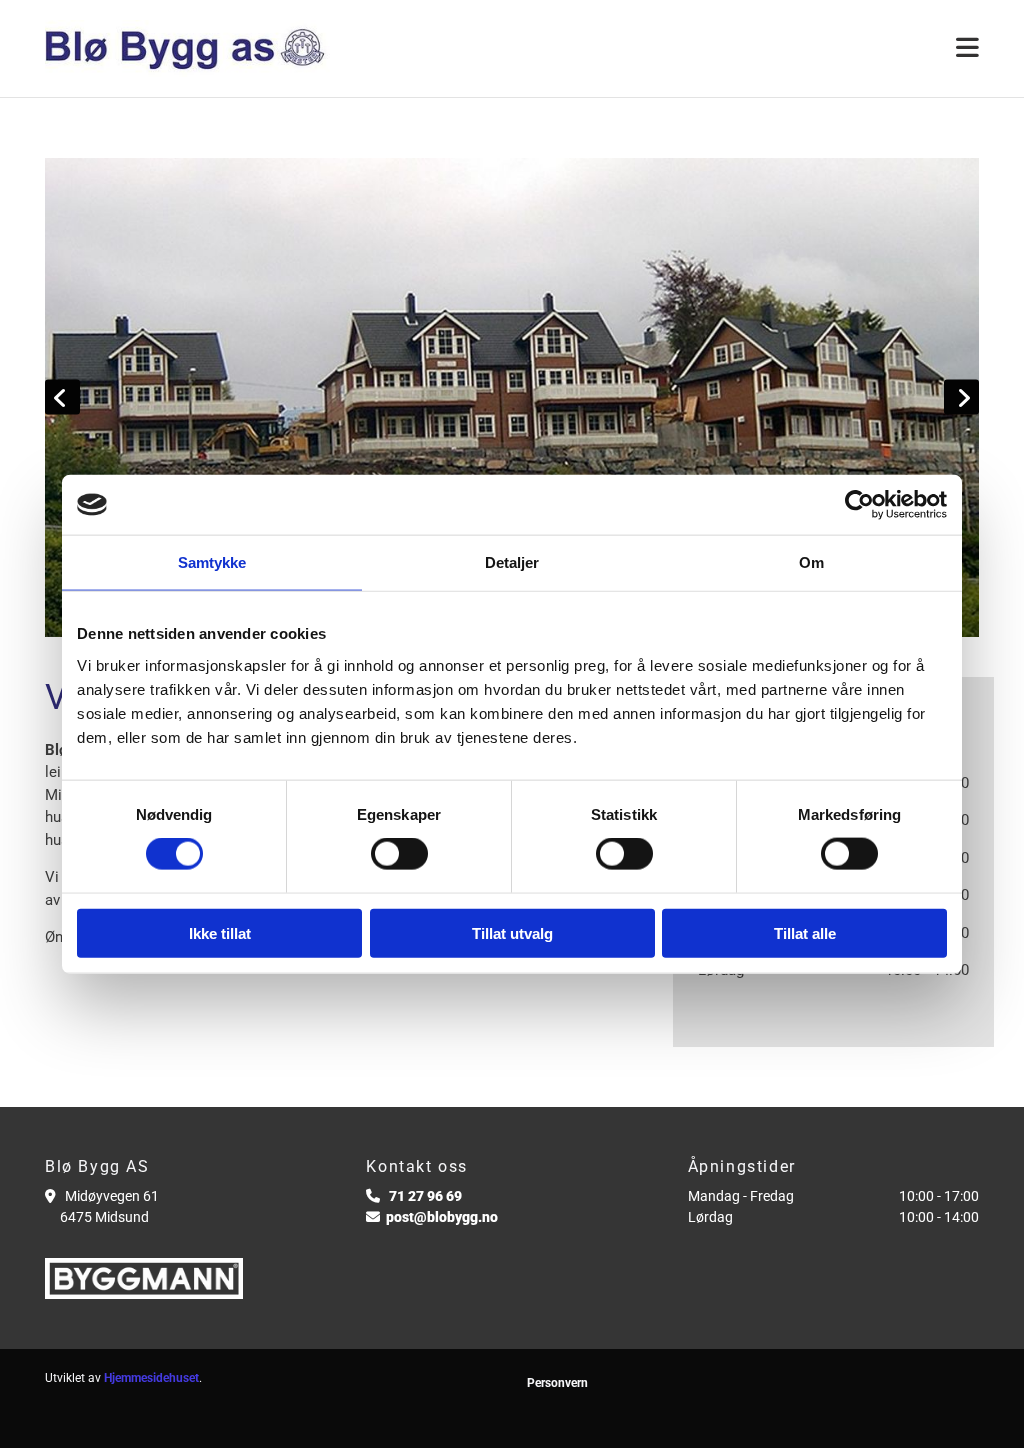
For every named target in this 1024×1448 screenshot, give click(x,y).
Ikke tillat (220, 932)
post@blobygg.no (442, 1217)
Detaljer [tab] (512, 562)
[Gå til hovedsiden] (190, 48)
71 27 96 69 (425, 1196)
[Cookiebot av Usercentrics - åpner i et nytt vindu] (859, 505)
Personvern (557, 1383)
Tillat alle (805, 932)
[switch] (399, 854)
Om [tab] (811, 562)
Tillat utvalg (512, 932)
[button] (672, 48)
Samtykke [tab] (212, 562)
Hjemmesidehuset (151, 1378)
